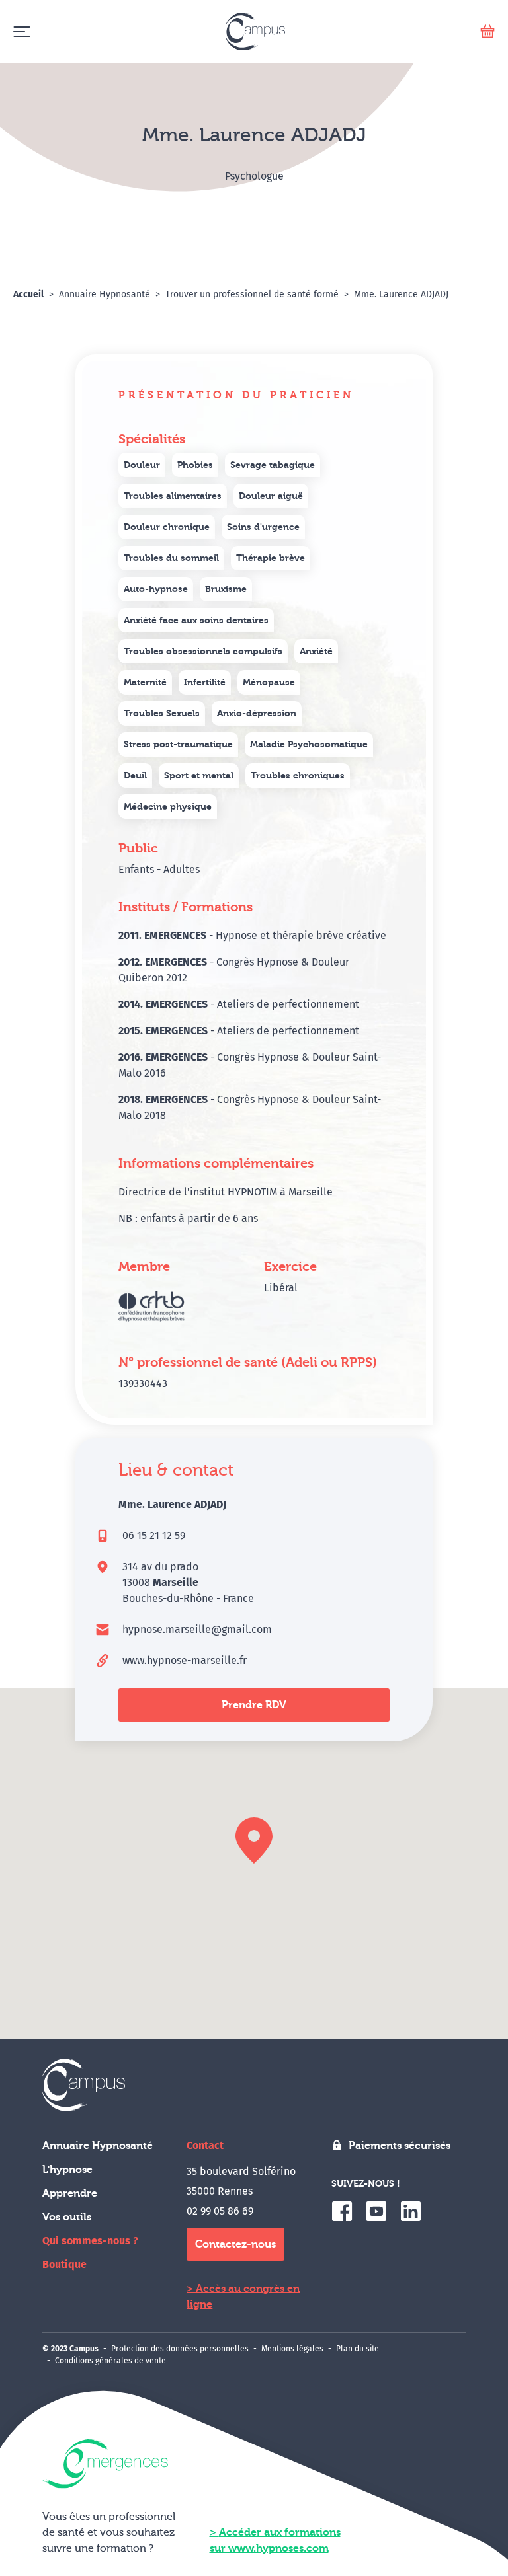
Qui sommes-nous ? (90, 2241)
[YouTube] (376, 2211)
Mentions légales (292, 2349)
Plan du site (358, 2349)
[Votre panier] (487, 31)
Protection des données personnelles (180, 2349)
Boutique (64, 2264)
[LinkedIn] (411, 2211)
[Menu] (21, 31)
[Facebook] (342, 2211)
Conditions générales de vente (110, 2361)
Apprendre (70, 2193)
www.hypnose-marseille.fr (185, 1660)
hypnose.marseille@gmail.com (197, 1629)
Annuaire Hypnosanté (98, 2146)
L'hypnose (67, 2170)
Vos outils (67, 2217)
